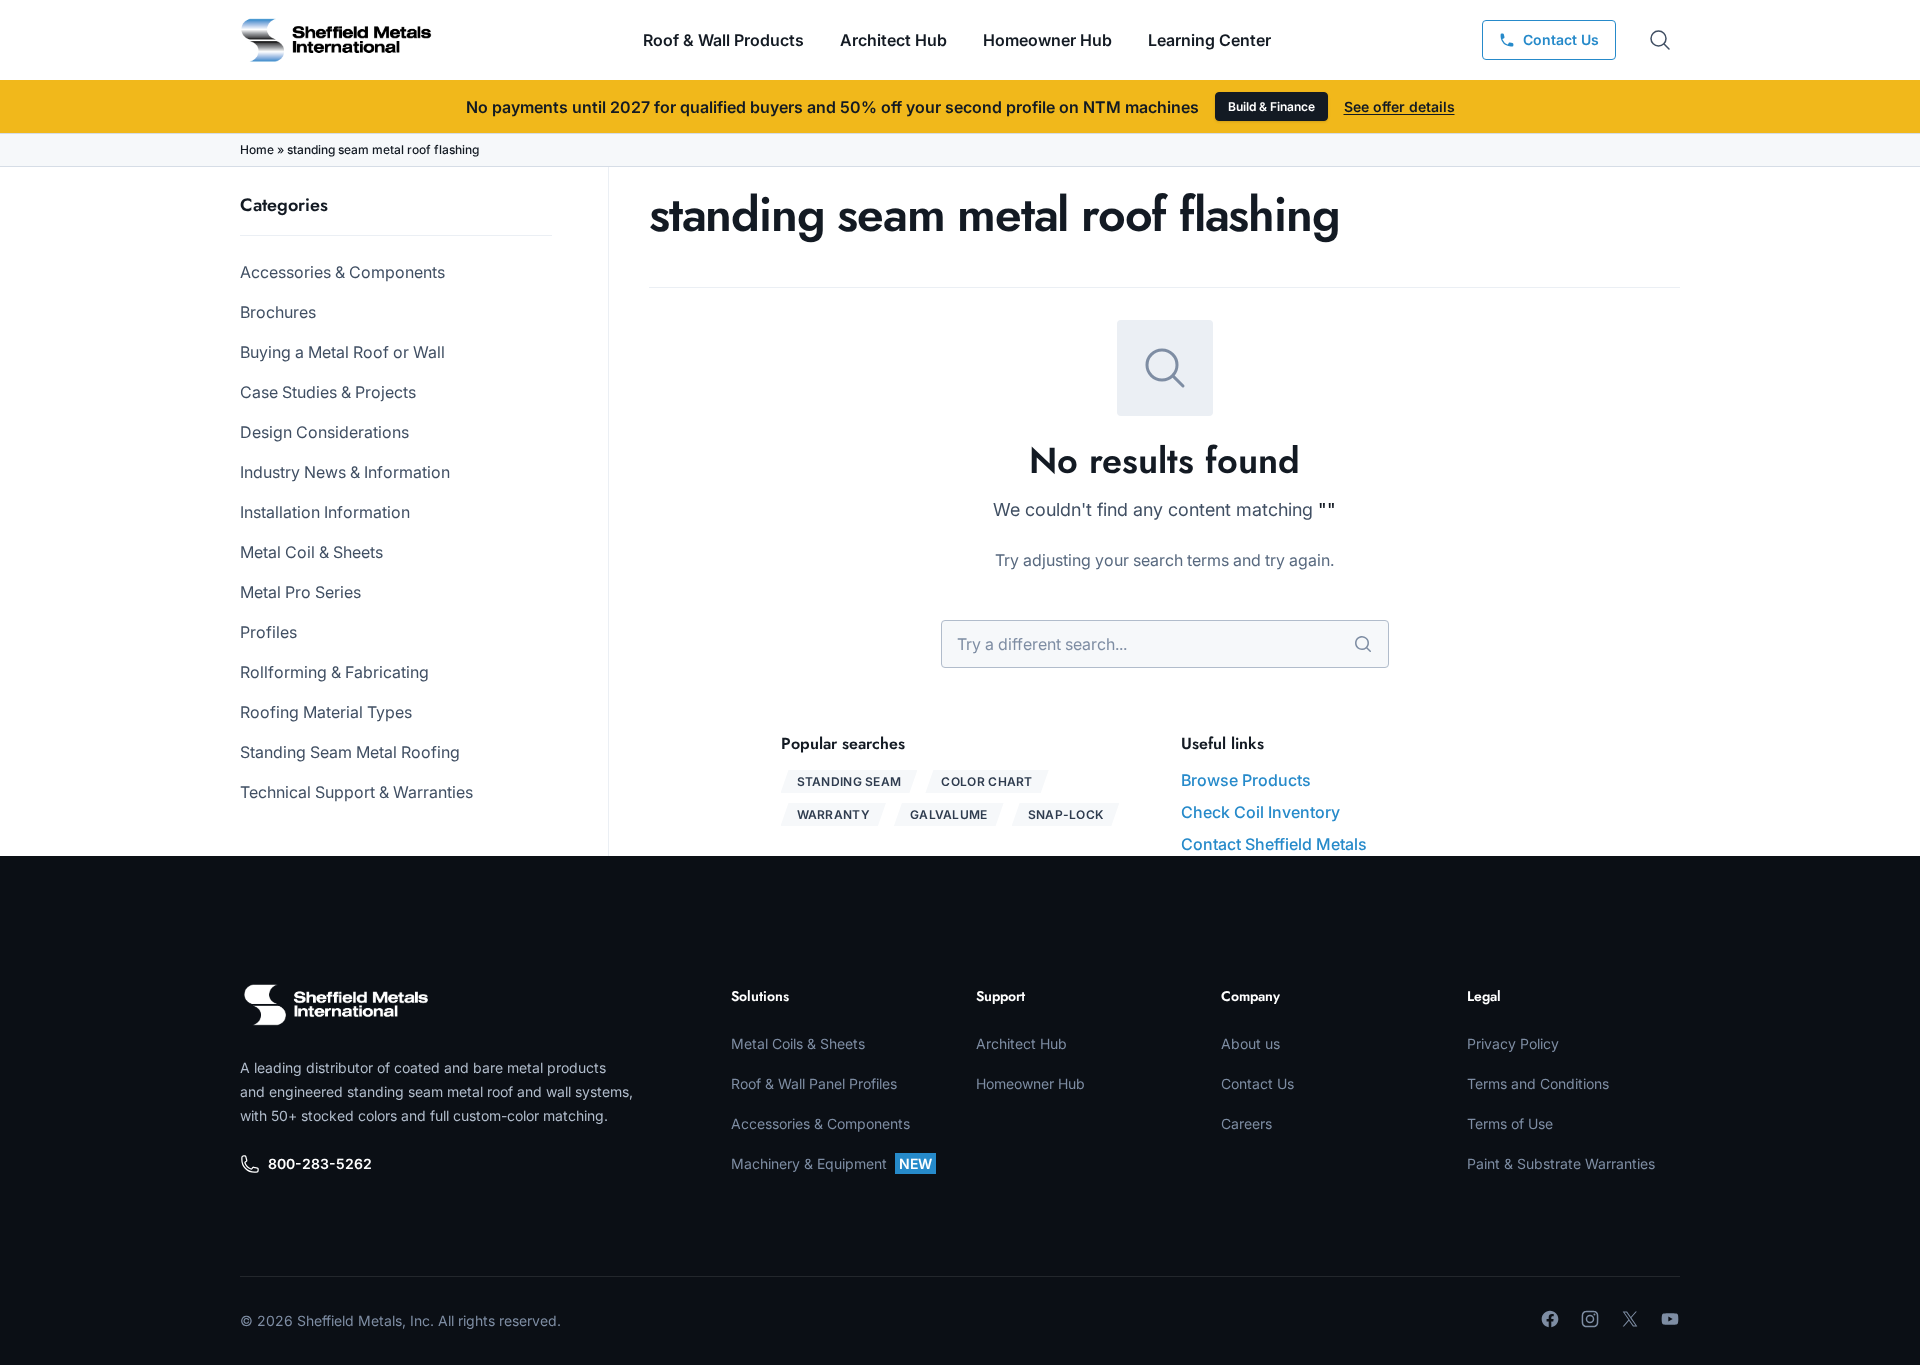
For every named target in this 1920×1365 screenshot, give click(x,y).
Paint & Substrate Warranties (1561, 1163)
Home (257, 149)
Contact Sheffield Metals (1274, 844)
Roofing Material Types (326, 712)
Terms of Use (1510, 1123)
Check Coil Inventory (1260, 812)
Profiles (268, 632)
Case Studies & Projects (328, 392)
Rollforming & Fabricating (334, 672)
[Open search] (1660, 40)
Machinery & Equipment (831, 1163)
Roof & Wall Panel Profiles (814, 1083)
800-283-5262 (320, 1163)
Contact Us (1257, 1083)
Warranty (833, 814)
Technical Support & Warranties (356, 792)
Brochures (278, 312)
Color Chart (986, 781)
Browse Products (1246, 780)
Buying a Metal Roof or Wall (342, 352)
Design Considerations (324, 432)
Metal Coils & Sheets (798, 1043)
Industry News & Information (345, 472)
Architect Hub (893, 40)
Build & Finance (1271, 106)
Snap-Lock (1066, 814)
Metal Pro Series (300, 592)
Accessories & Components (342, 272)
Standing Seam (849, 781)
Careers (1246, 1123)
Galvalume (949, 814)
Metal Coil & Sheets (311, 552)
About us (1250, 1043)
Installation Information (325, 512)
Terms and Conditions (1538, 1083)
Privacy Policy (1513, 1043)
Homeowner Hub (1047, 40)
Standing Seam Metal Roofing (350, 752)
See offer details (1399, 106)
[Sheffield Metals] (336, 1005)
